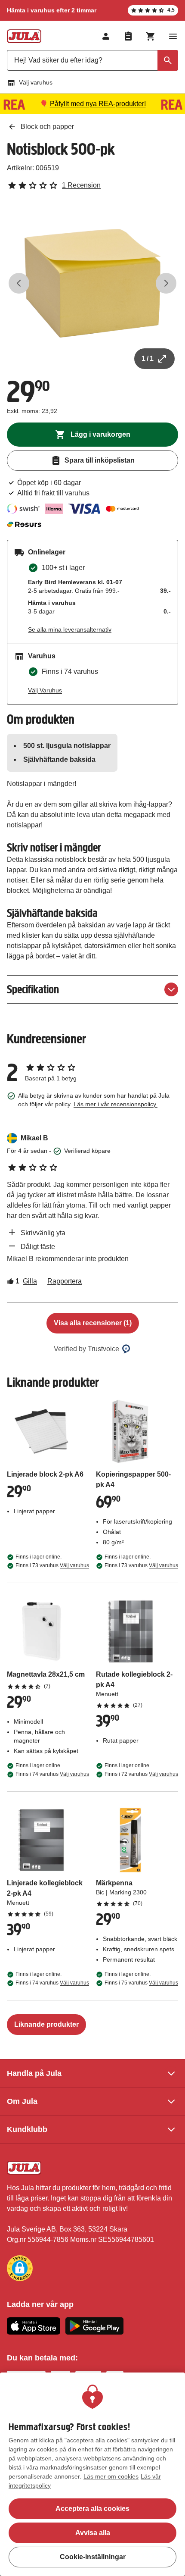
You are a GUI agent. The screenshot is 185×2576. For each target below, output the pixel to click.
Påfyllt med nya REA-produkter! (98, 104)
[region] (92, 2474)
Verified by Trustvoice (86, 1349)
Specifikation (33, 989)
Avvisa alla (93, 2533)
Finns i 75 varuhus (141, 1983)
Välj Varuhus (45, 690)
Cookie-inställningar (93, 2557)
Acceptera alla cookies (92, 2509)
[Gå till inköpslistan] (128, 36)
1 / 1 (148, 358)
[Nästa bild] (166, 283)
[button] (20, 2268)
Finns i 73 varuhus (52, 1565)
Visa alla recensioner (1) (93, 1323)
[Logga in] (106, 36)
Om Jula (22, 2101)
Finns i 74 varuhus (52, 1774)
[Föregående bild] (19, 283)
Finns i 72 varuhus (141, 1774)
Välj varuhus (36, 82)
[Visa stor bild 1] (92, 283)
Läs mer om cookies (111, 2476)
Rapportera (65, 1281)
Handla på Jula (34, 2073)
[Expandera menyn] (173, 36)
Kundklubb (27, 2129)
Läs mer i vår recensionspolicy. (116, 1104)
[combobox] (92, 60)
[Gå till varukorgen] (151, 36)
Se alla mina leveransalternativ (70, 629)
